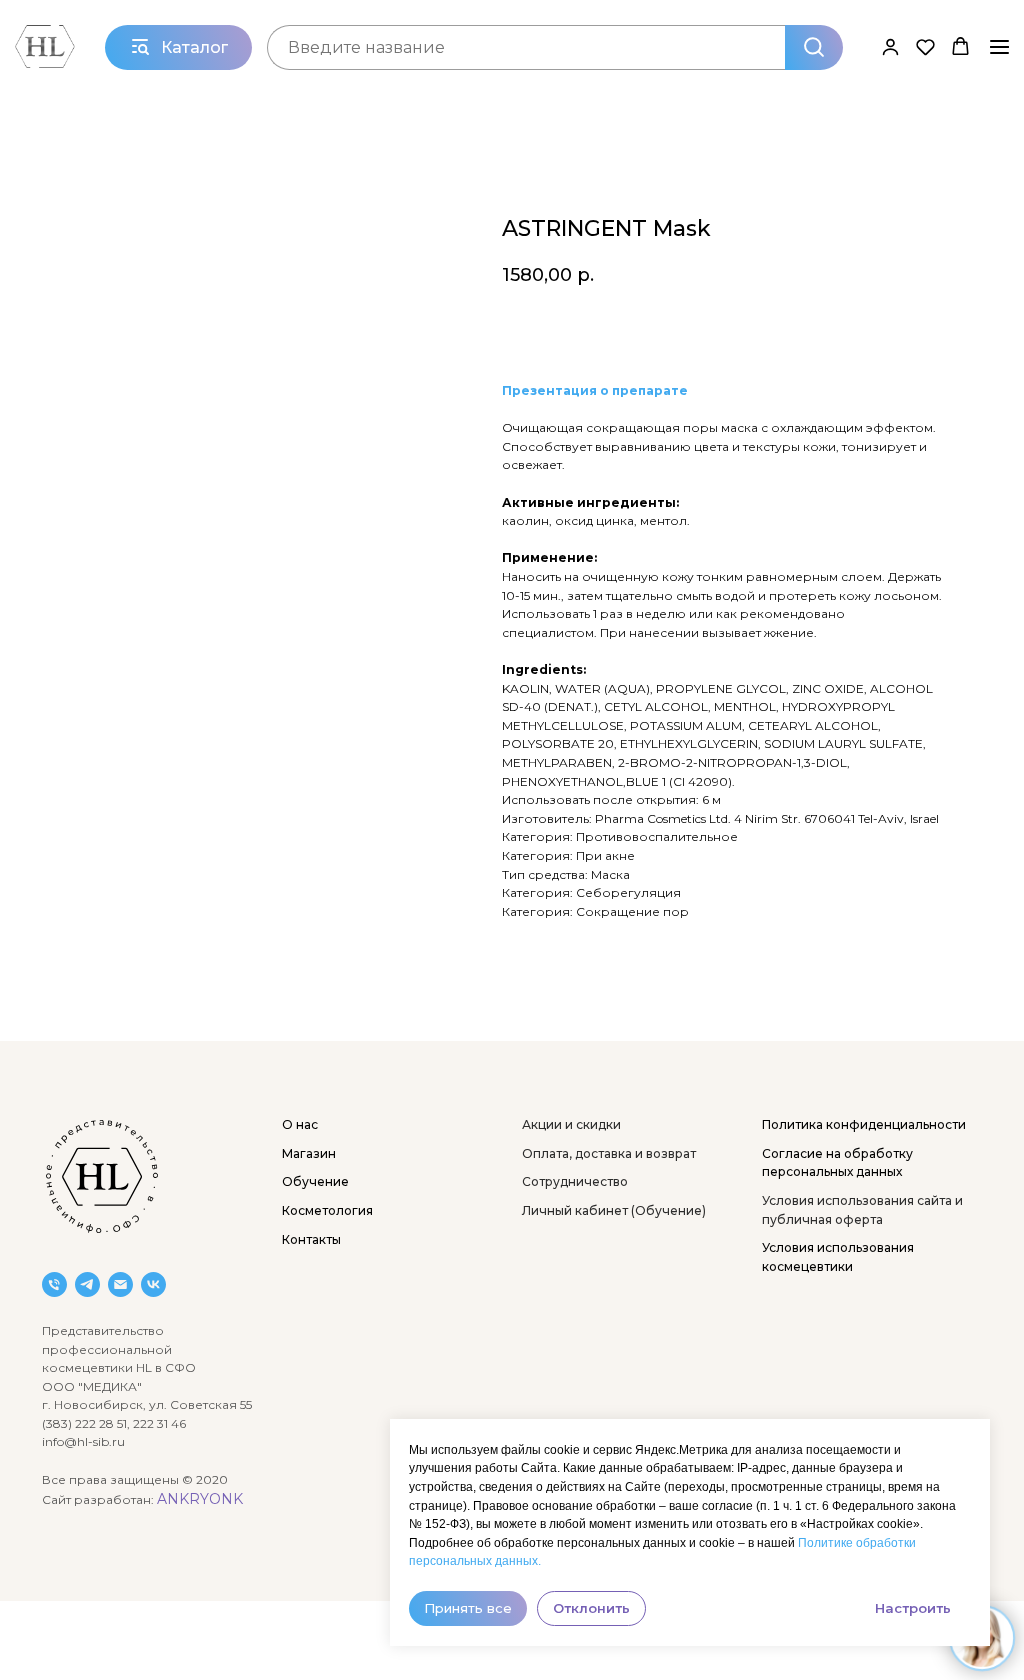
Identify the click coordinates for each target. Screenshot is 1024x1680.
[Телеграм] (87, 1284)
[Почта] (120, 1284)
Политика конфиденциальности (864, 1124)
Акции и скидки (571, 1124)
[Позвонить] (54, 1284)
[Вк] (153, 1284)
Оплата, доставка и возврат (609, 1153)
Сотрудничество (575, 1181)
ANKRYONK (200, 1499)
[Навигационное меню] (999, 47)
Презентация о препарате (595, 390)
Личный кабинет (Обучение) (614, 1210)
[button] (890, 46)
